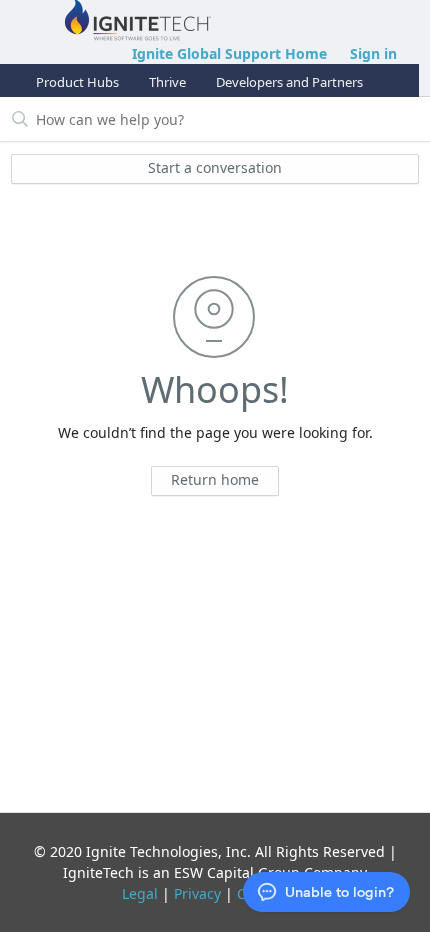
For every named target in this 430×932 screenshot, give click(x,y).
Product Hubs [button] (77, 82)
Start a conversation (215, 167)
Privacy (197, 893)
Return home (215, 479)
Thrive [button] (167, 82)
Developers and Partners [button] (289, 82)
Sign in (373, 53)
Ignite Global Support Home (229, 53)
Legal (140, 893)
